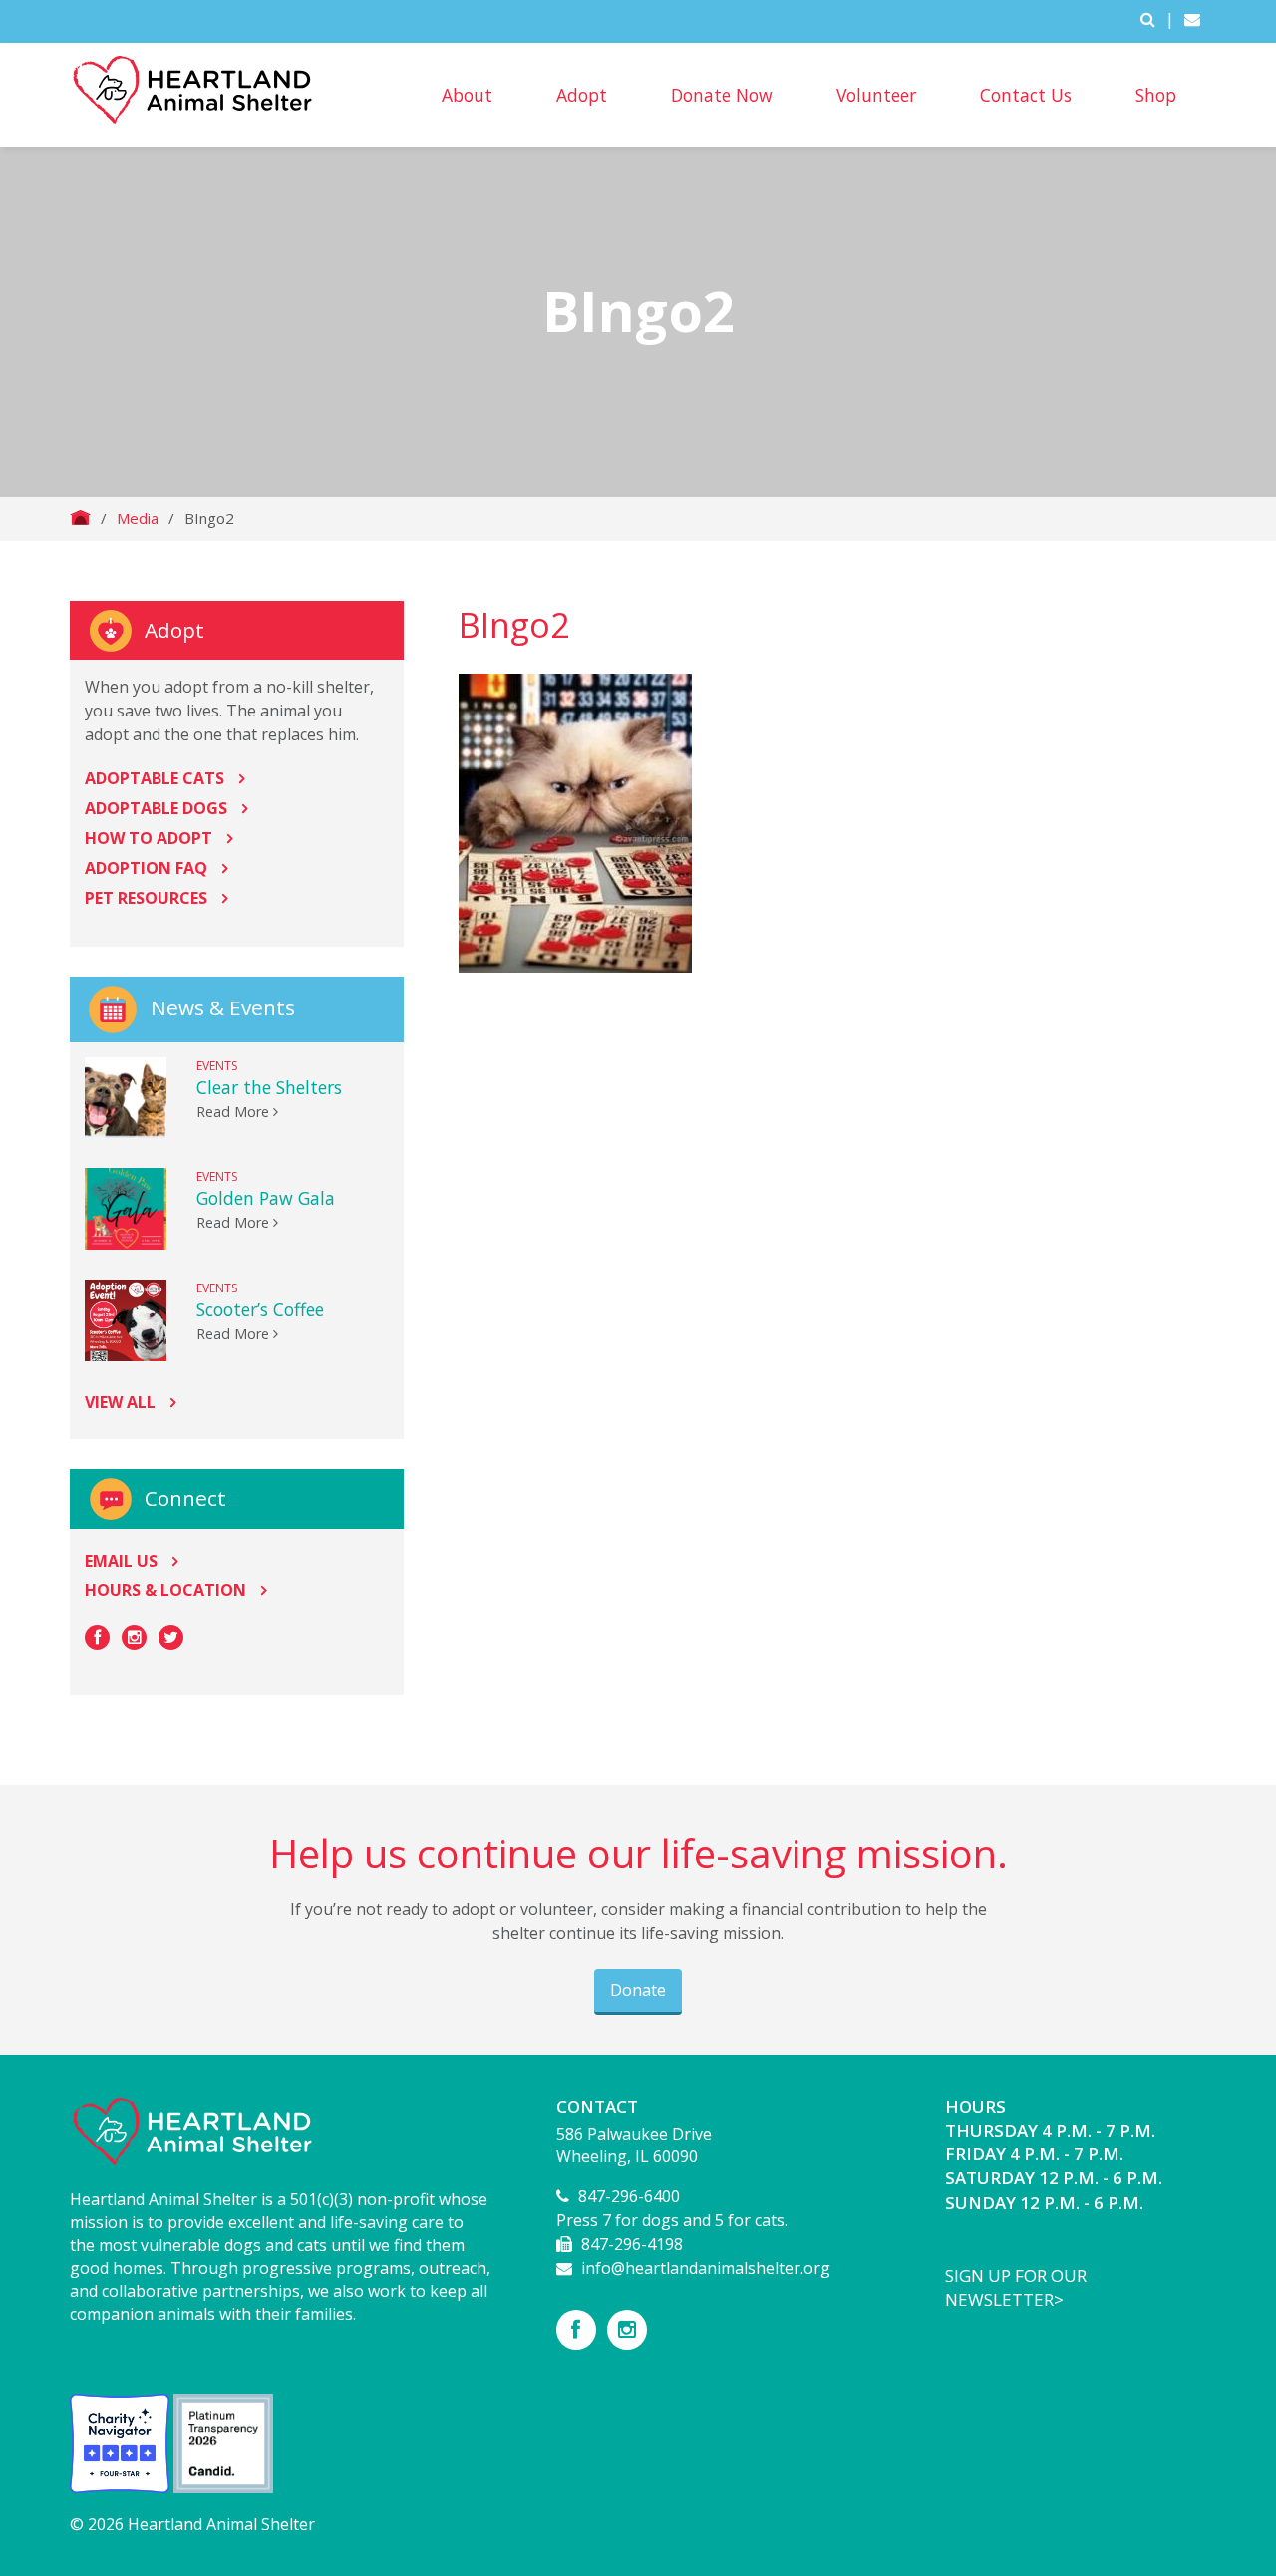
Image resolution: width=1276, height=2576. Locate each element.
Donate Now (722, 95)
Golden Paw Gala (266, 1198)
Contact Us (1026, 95)
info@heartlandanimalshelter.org (706, 2268)
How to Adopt (149, 838)
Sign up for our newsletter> (1016, 2288)
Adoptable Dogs (156, 808)
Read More (235, 1112)
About (467, 95)
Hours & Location (165, 1590)
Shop (1156, 95)
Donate (638, 1990)
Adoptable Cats (155, 778)
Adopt (582, 95)
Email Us (121, 1561)
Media (138, 518)
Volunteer (876, 95)
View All (120, 1402)
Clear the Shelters (269, 1087)
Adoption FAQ (146, 868)
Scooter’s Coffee (260, 1309)
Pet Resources (146, 898)
